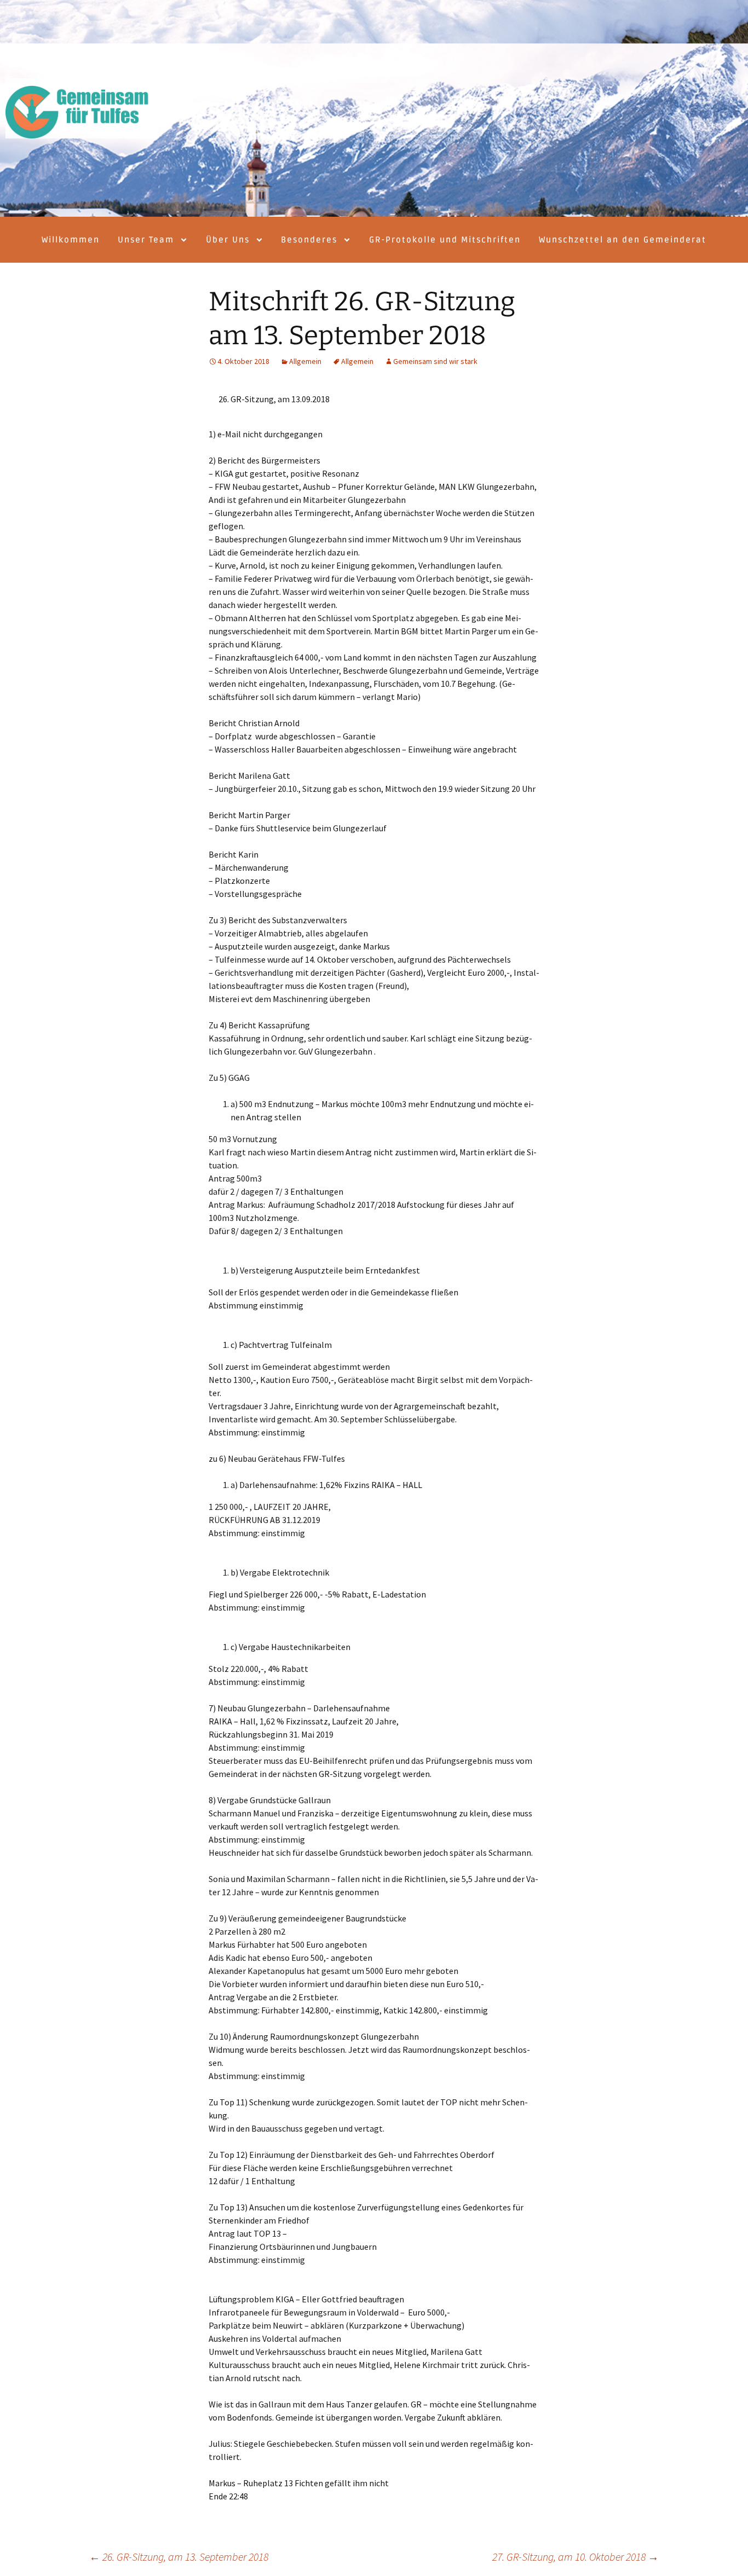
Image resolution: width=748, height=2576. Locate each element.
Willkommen (71, 240)
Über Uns (228, 240)
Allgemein (305, 361)
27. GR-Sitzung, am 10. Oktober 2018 (576, 2557)
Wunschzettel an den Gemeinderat (623, 240)
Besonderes (309, 240)
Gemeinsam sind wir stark (435, 361)
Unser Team (146, 240)
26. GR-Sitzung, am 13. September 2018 (179, 2557)
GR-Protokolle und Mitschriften (445, 240)
